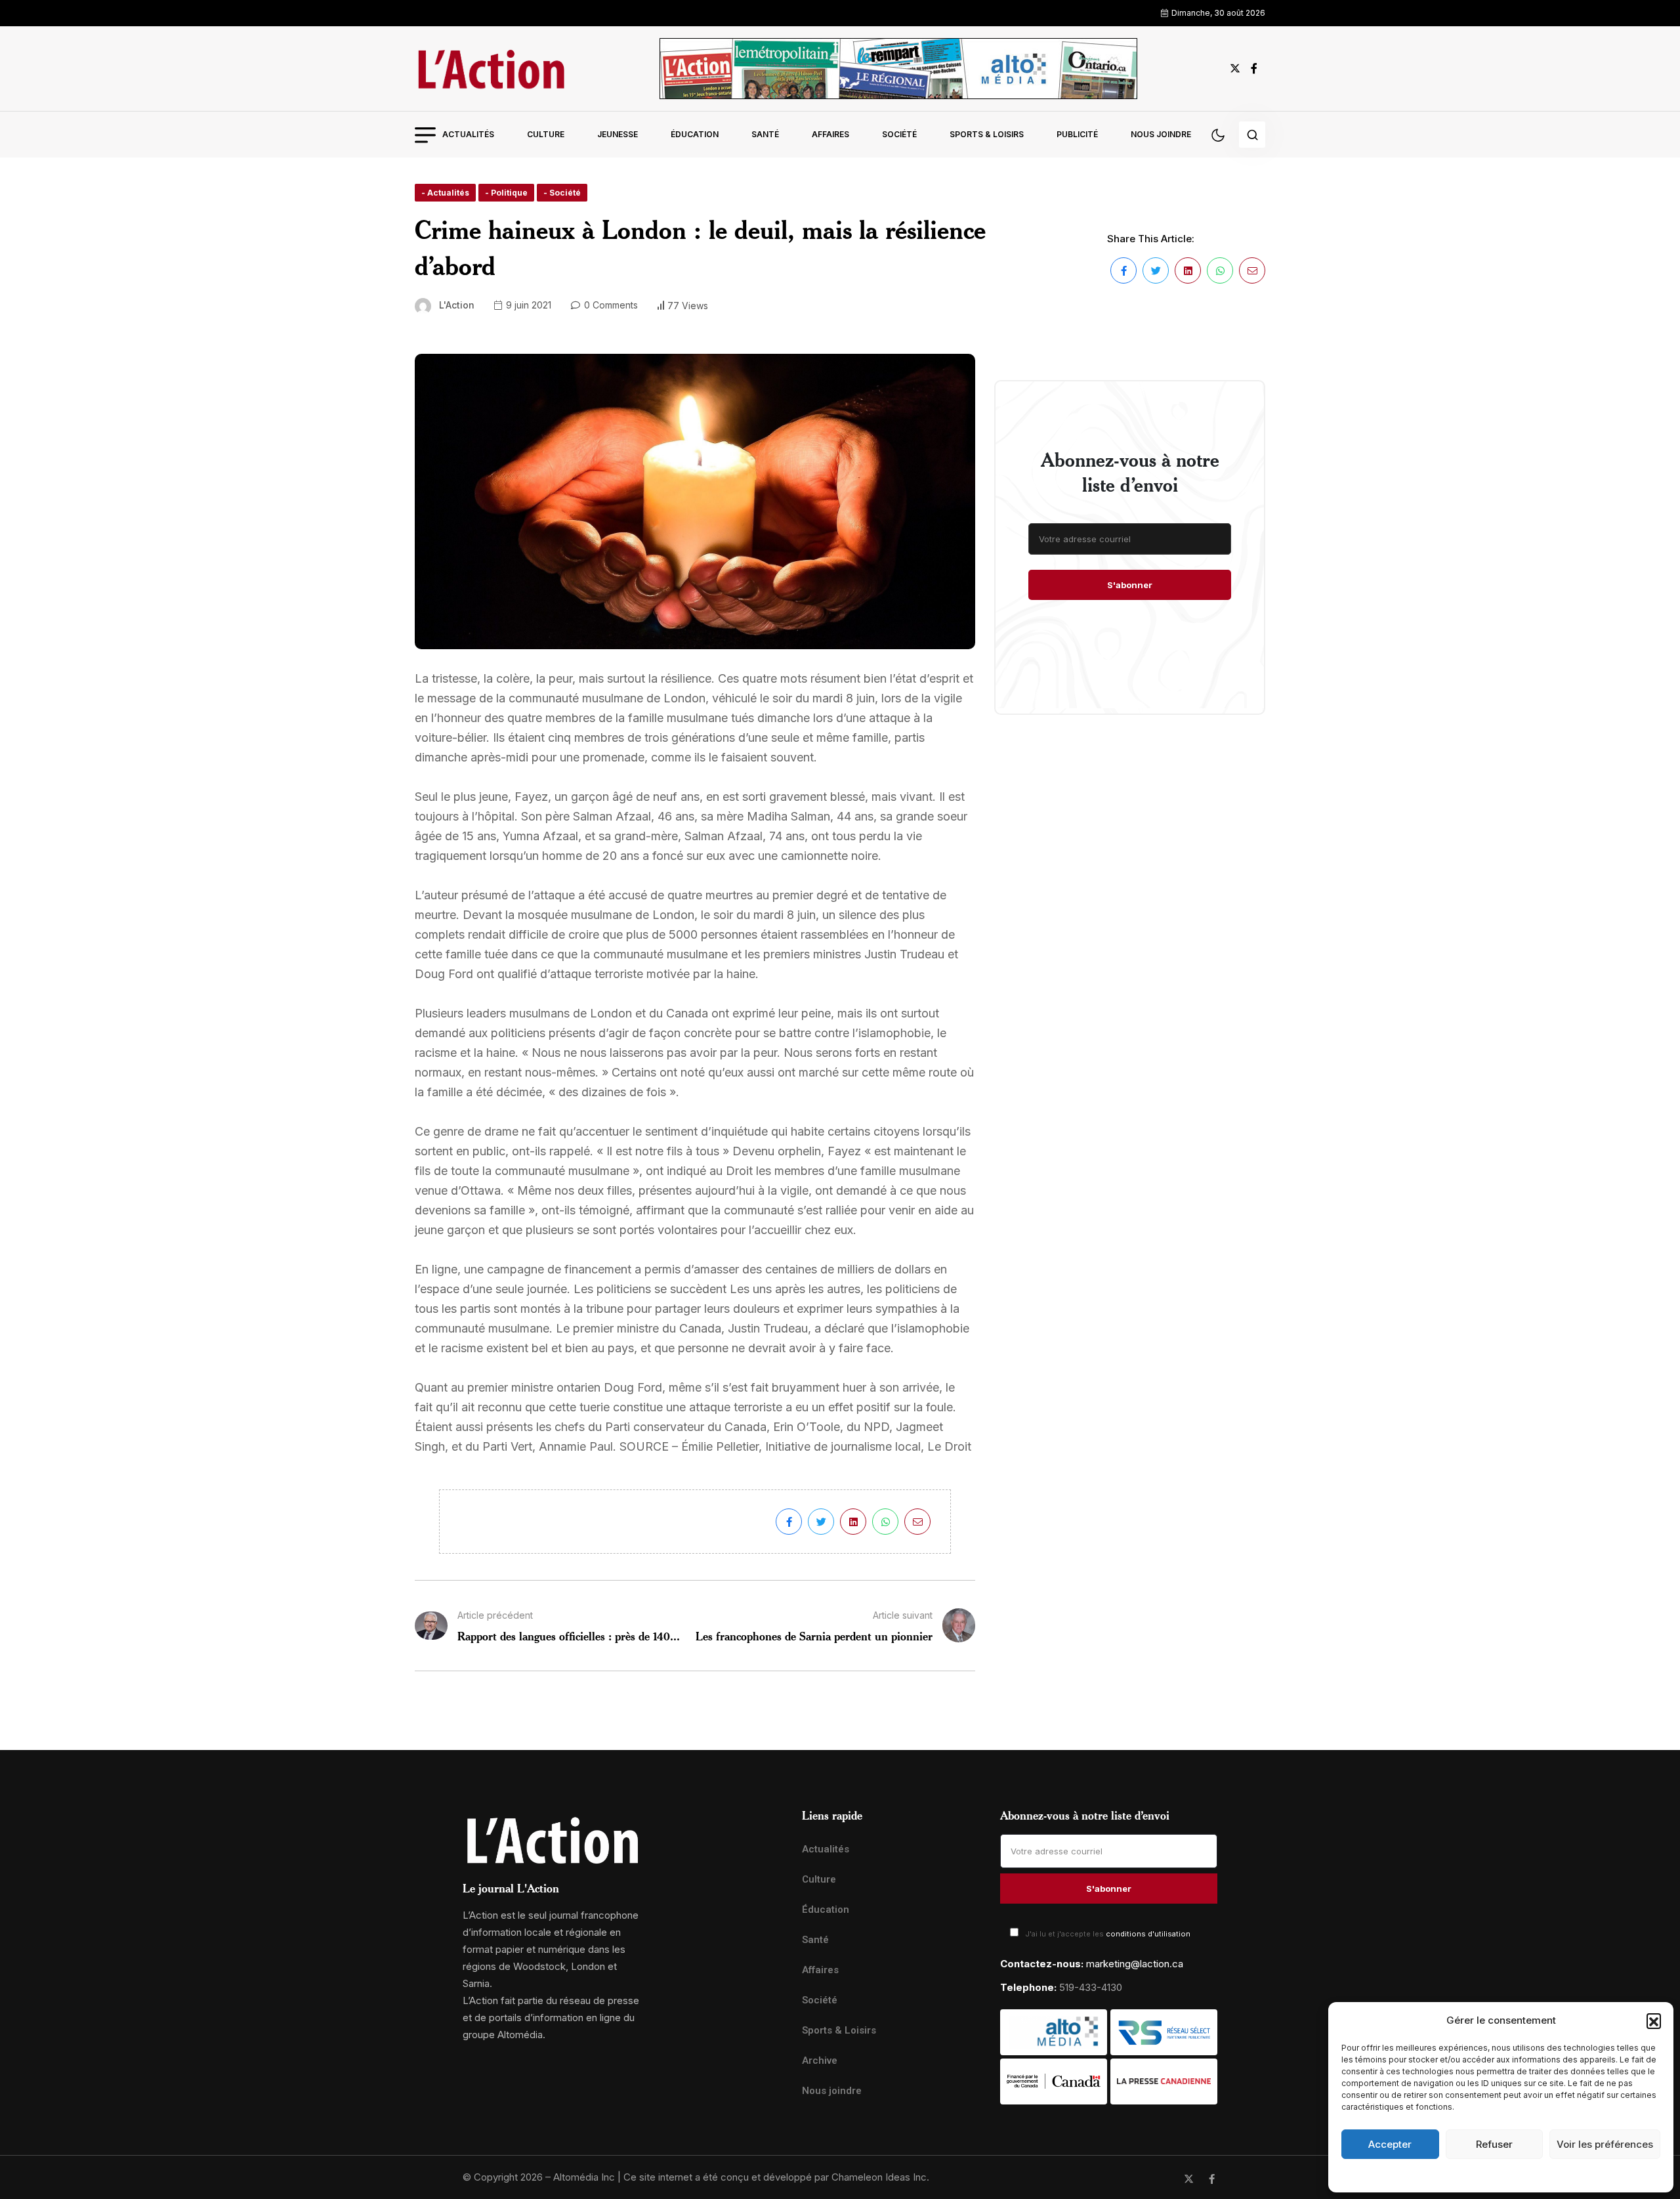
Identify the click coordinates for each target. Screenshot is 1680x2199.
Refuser (1494, 2144)
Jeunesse (618, 134)
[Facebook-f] (1212, 2179)
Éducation (695, 134)
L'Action (457, 305)
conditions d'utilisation (1148, 1934)
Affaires (830, 134)
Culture (546, 134)
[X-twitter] (1189, 2179)
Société (899, 134)
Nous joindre (1161, 134)
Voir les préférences (1605, 2144)
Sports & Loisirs (987, 134)
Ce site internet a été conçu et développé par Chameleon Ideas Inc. (776, 2177)
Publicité (1077, 134)
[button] (1654, 2020)
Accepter (1390, 2144)
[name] (491, 69)
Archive (820, 2060)
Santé (765, 134)
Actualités (468, 134)
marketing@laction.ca (1135, 1964)
